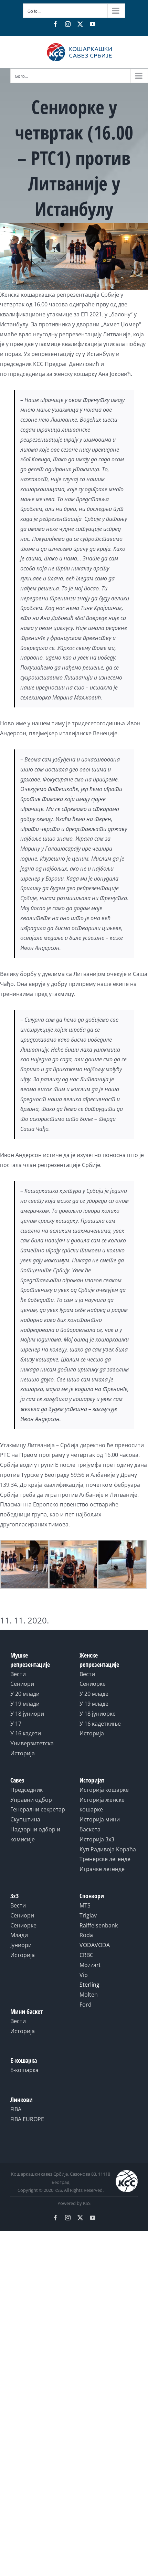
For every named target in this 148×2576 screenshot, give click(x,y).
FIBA (16, 2109)
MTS (85, 1905)
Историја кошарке (104, 1790)
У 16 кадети (26, 1733)
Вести (18, 1674)
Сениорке (93, 1684)
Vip (84, 1975)
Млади (19, 1935)
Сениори (22, 1684)
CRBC (86, 1955)
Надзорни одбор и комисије (35, 1834)
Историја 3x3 (97, 1839)
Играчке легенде (102, 1869)
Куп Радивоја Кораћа (108, 1849)
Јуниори (21, 1945)
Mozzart (90, 1965)
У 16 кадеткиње (100, 1724)
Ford (86, 2005)
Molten (89, 1995)
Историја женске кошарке (102, 1805)
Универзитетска (32, 1743)
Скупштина (25, 1819)
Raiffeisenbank (99, 1925)
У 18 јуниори (27, 1714)
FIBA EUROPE (27, 2119)
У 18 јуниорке (98, 1714)
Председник (27, 1790)
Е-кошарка (24, 2070)
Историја (23, 1753)
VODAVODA (95, 1945)
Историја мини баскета (100, 1824)
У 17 (16, 1724)
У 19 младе (94, 1704)
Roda (86, 1935)
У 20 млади (25, 1694)
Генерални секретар (38, 1809)
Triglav (88, 1915)
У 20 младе (94, 1694)
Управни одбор (31, 1800)
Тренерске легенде (105, 1859)
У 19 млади (25, 1704)
